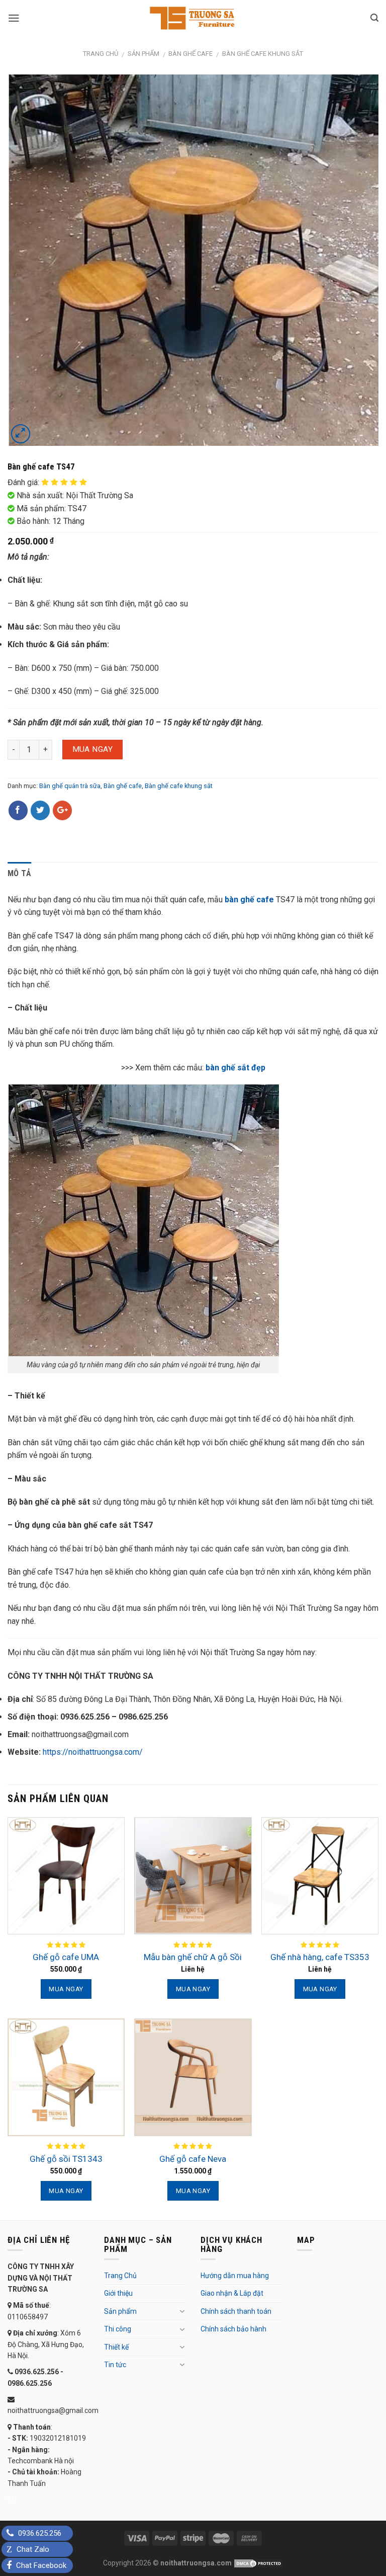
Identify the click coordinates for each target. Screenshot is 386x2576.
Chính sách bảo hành (233, 2329)
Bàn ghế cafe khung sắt (263, 54)
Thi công (118, 2329)
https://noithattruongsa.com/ (93, 1752)
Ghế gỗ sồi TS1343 (66, 2159)
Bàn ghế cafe (190, 54)
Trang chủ (101, 54)
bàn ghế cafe (249, 900)
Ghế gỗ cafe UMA (66, 1957)
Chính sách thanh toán (236, 2311)
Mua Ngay (93, 749)
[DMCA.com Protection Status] (258, 2563)
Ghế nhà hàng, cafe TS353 (320, 1957)
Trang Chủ (120, 2276)
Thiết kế (116, 2347)
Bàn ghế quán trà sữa (70, 786)
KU (12, 2500)
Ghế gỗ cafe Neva (193, 2159)
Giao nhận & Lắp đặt (232, 2293)
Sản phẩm (143, 54)
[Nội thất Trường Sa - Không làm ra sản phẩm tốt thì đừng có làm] (193, 18)
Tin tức (115, 2365)
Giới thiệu (118, 2293)
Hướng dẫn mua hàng (235, 2276)
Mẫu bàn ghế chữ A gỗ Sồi (193, 1957)
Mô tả (20, 873)
